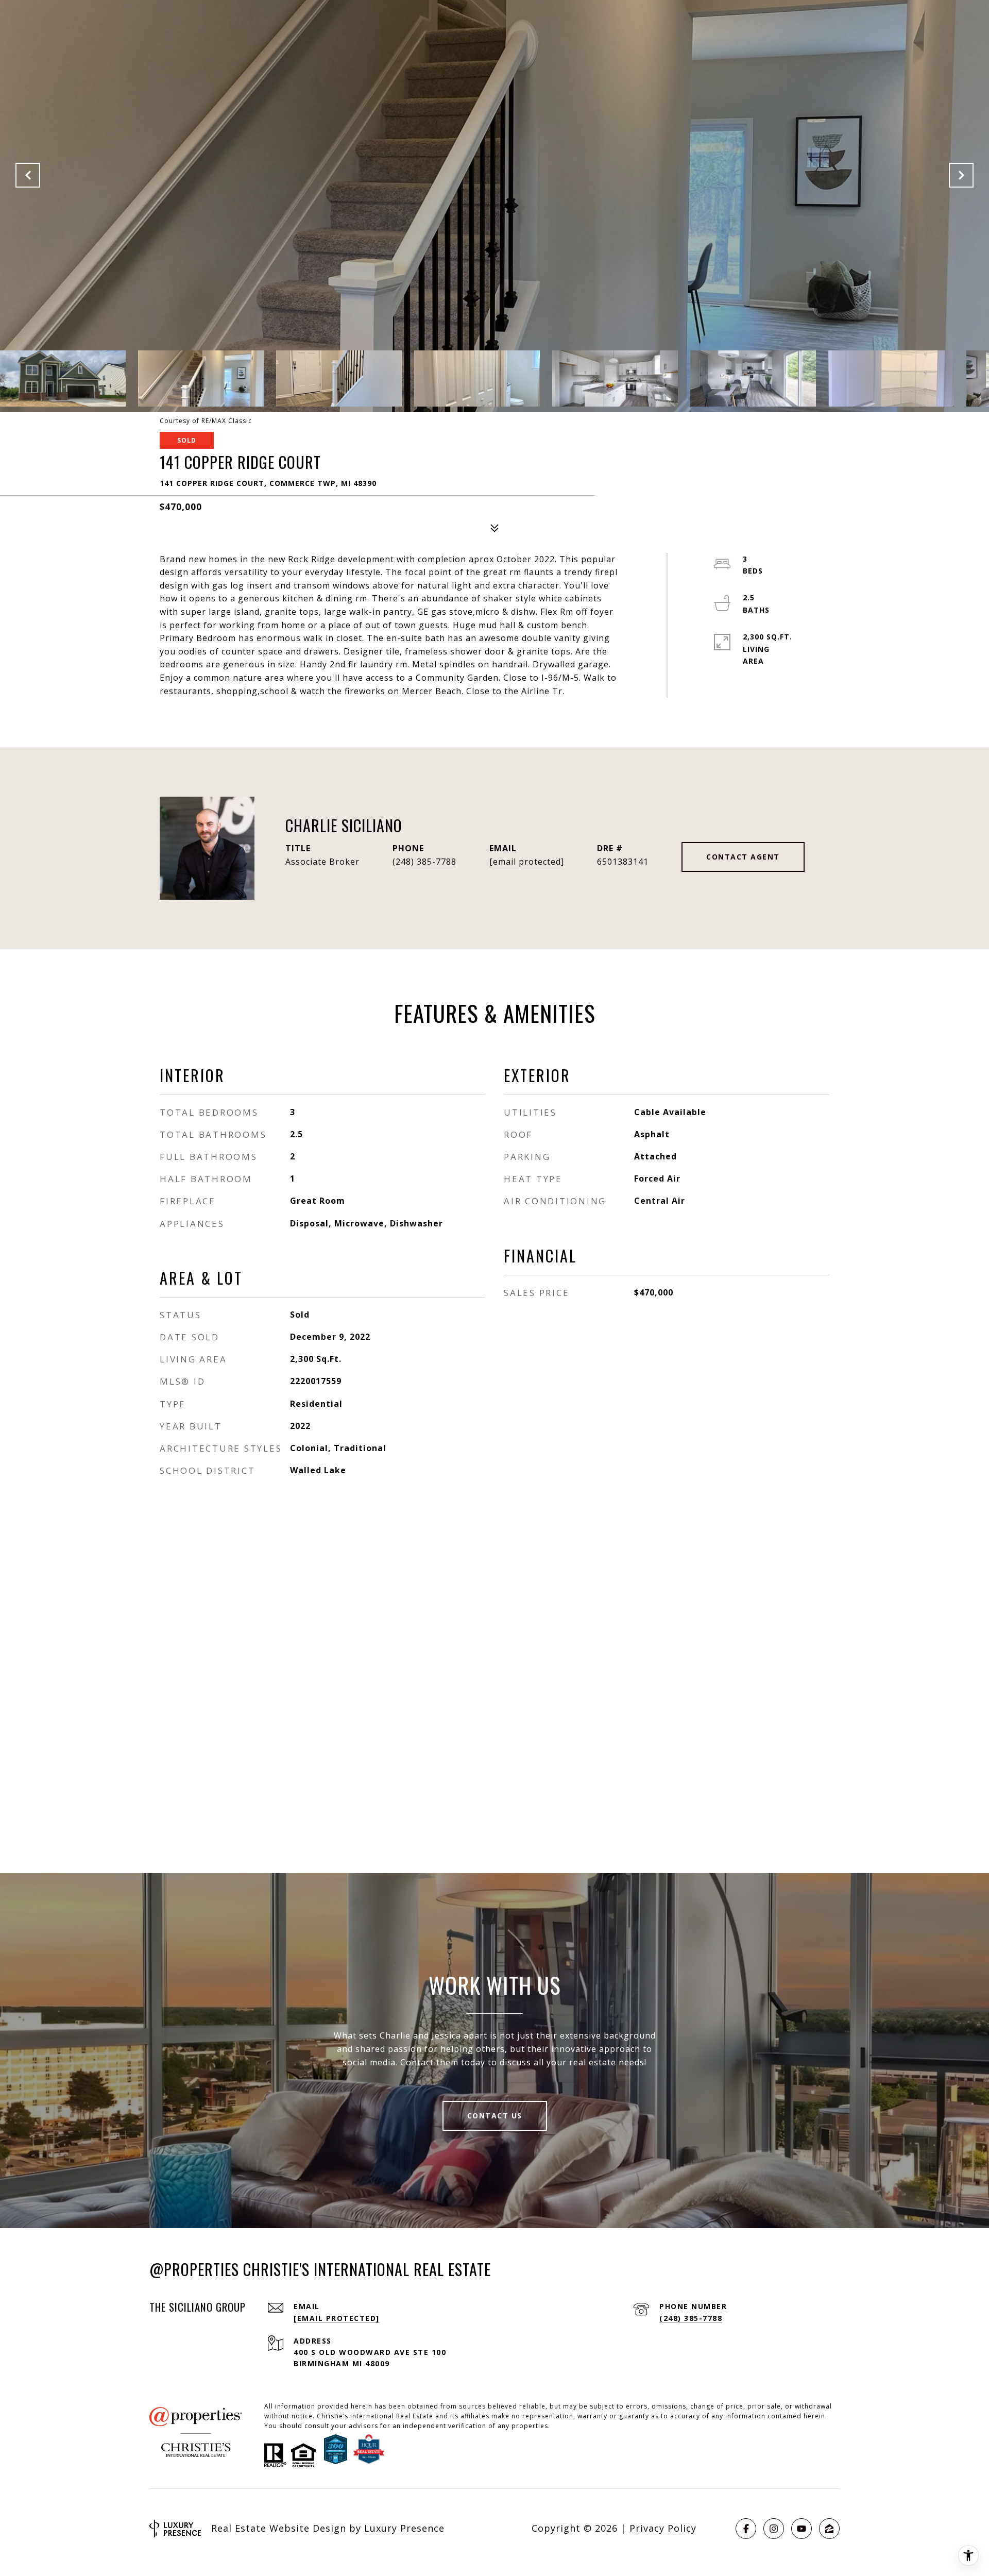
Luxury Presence (404, 2528)
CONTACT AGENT (743, 857)
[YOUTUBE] (802, 2529)
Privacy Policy (663, 2528)
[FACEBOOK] (746, 2529)
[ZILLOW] (829, 2529)
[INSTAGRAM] (774, 2529)
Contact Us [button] (495, 2116)
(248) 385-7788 (424, 862)
